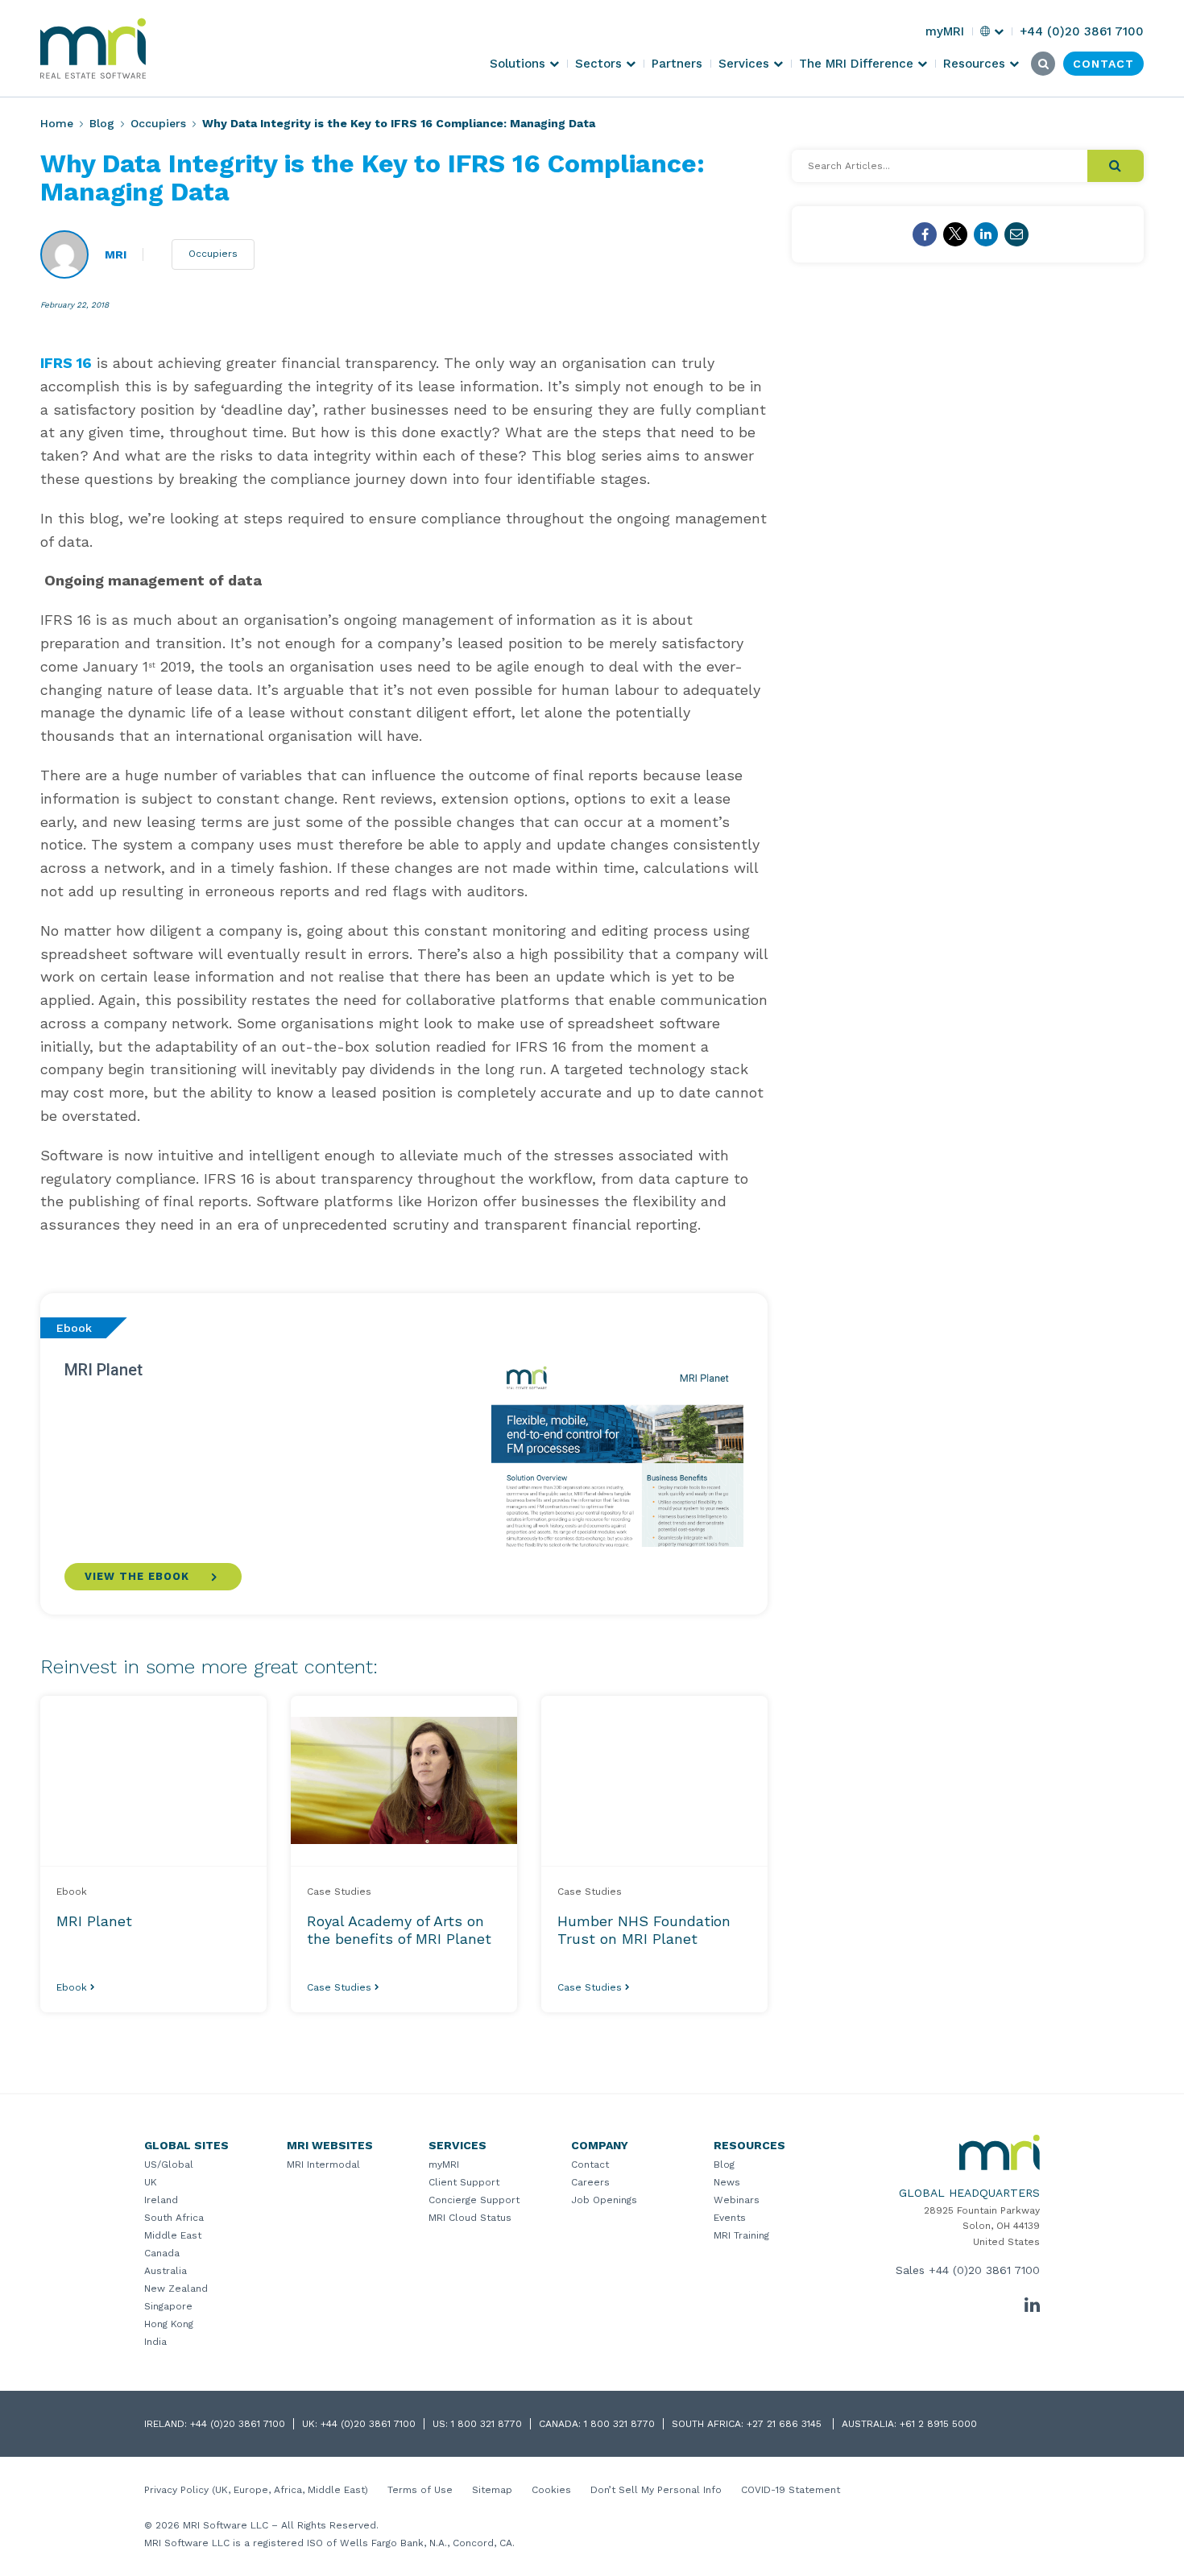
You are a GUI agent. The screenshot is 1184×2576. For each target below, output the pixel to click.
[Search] (1116, 166)
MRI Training (741, 2235)
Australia (166, 2271)
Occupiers (158, 123)
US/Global (169, 2165)
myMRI (444, 2165)
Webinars (737, 2200)
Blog (102, 123)
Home (57, 123)
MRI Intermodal (323, 2165)
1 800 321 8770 (486, 2424)
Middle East (173, 2235)
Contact (590, 2165)
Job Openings (604, 2200)
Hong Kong (169, 2324)
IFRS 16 (66, 363)
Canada (162, 2253)
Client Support (464, 2182)
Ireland (161, 2200)
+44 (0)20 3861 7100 (984, 2270)
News (727, 2182)
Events (730, 2218)
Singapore (168, 2306)
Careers (590, 2182)
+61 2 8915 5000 (938, 2424)
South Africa (174, 2218)
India (155, 2342)
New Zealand (176, 2289)
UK (151, 2182)
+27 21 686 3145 (786, 2424)
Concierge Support (474, 2200)
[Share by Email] (1016, 234)
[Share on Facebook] (925, 234)
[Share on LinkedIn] (986, 234)
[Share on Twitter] (955, 234)
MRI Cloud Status (470, 2218)
